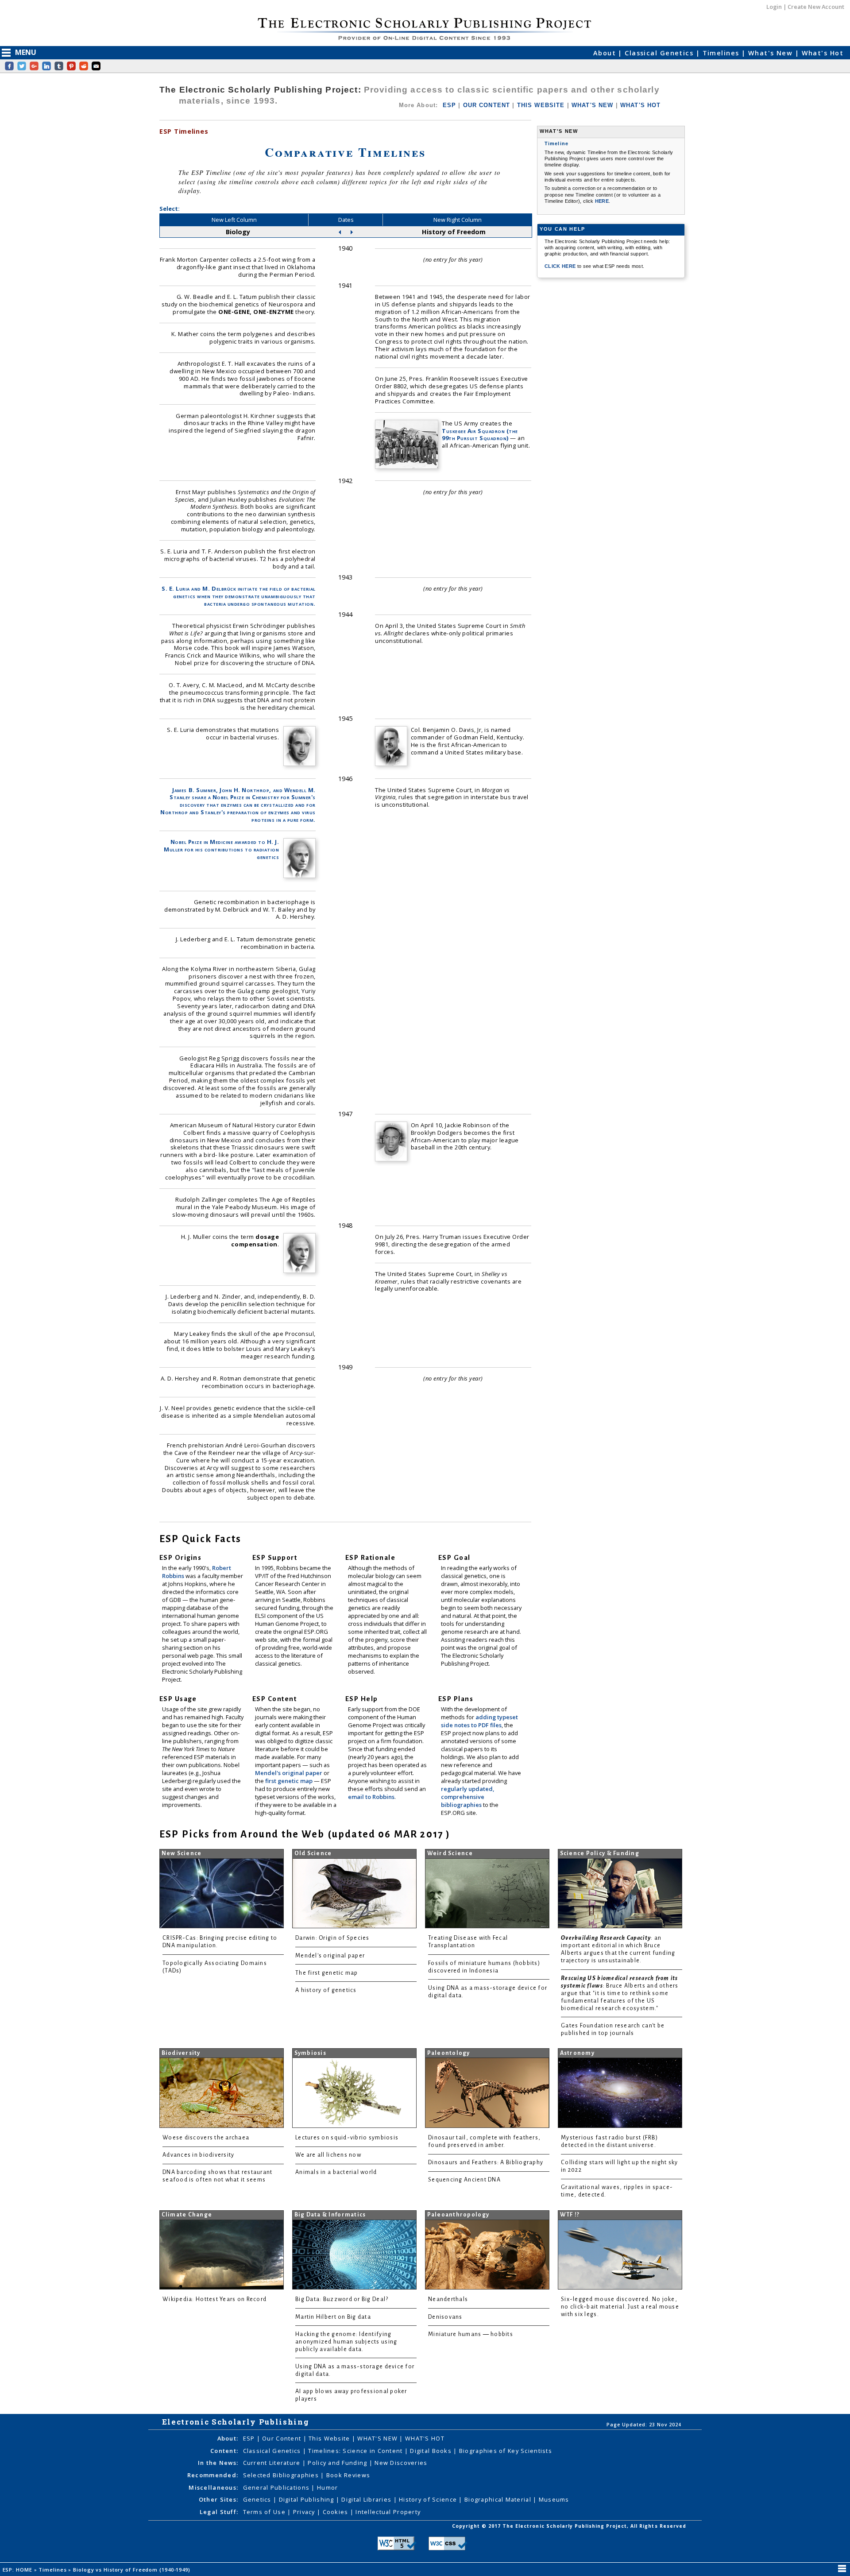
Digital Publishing (307, 2499)
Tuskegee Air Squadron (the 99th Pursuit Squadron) (480, 435)
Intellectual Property (388, 2512)
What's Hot (823, 53)
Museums (554, 2499)
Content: (224, 2451)
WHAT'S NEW (593, 105)
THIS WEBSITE (541, 105)
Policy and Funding (338, 2463)
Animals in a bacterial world (336, 2172)
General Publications (277, 2487)
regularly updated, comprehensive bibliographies (467, 1797)
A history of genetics (326, 1990)
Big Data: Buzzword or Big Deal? (342, 2299)
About (606, 53)
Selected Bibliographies (282, 2475)
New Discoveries (401, 2463)
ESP (449, 105)
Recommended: (213, 2475)
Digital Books (432, 2451)
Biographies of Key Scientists (506, 2451)
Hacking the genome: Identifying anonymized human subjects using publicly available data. (346, 2342)
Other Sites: (218, 2499)
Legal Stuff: (219, 2512)
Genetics (258, 2499)
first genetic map (290, 1781)
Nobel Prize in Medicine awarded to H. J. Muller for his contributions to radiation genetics (221, 849)
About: (228, 2438)
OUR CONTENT (487, 105)
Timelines (722, 53)
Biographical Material (499, 2499)
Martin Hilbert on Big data (333, 2317)
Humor (327, 2487)
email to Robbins (371, 1797)
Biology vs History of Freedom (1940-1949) (133, 2570)
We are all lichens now (328, 2155)
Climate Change (187, 2215)
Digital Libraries (367, 2499)
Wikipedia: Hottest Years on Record (214, 2299)
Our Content (282, 2438)
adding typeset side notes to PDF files (479, 1721)
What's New (772, 53)
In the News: (218, 2463)
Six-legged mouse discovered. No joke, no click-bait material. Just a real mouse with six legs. (620, 2307)
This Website (330, 2438)
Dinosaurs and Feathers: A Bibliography (486, 2162)
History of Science (429, 2499)
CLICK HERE (561, 266)
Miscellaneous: (213, 2487)
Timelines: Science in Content (356, 2451)
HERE (602, 201)
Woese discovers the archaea (206, 2138)
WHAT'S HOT (641, 105)
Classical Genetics (660, 53)
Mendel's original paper (289, 1773)
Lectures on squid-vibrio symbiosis (347, 2138)
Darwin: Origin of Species (332, 1938)
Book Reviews (348, 2475)
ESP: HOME (18, 2570)
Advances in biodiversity (198, 2155)
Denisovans (445, 2317)
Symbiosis (310, 2053)
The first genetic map (327, 1973)
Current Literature (273, 2463)
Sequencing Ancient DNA (464, 2180)
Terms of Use (265, 2512)
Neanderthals (448, 2299)
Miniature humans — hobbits (471, 2334)
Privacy (305, 2512)
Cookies (336, 2512)
